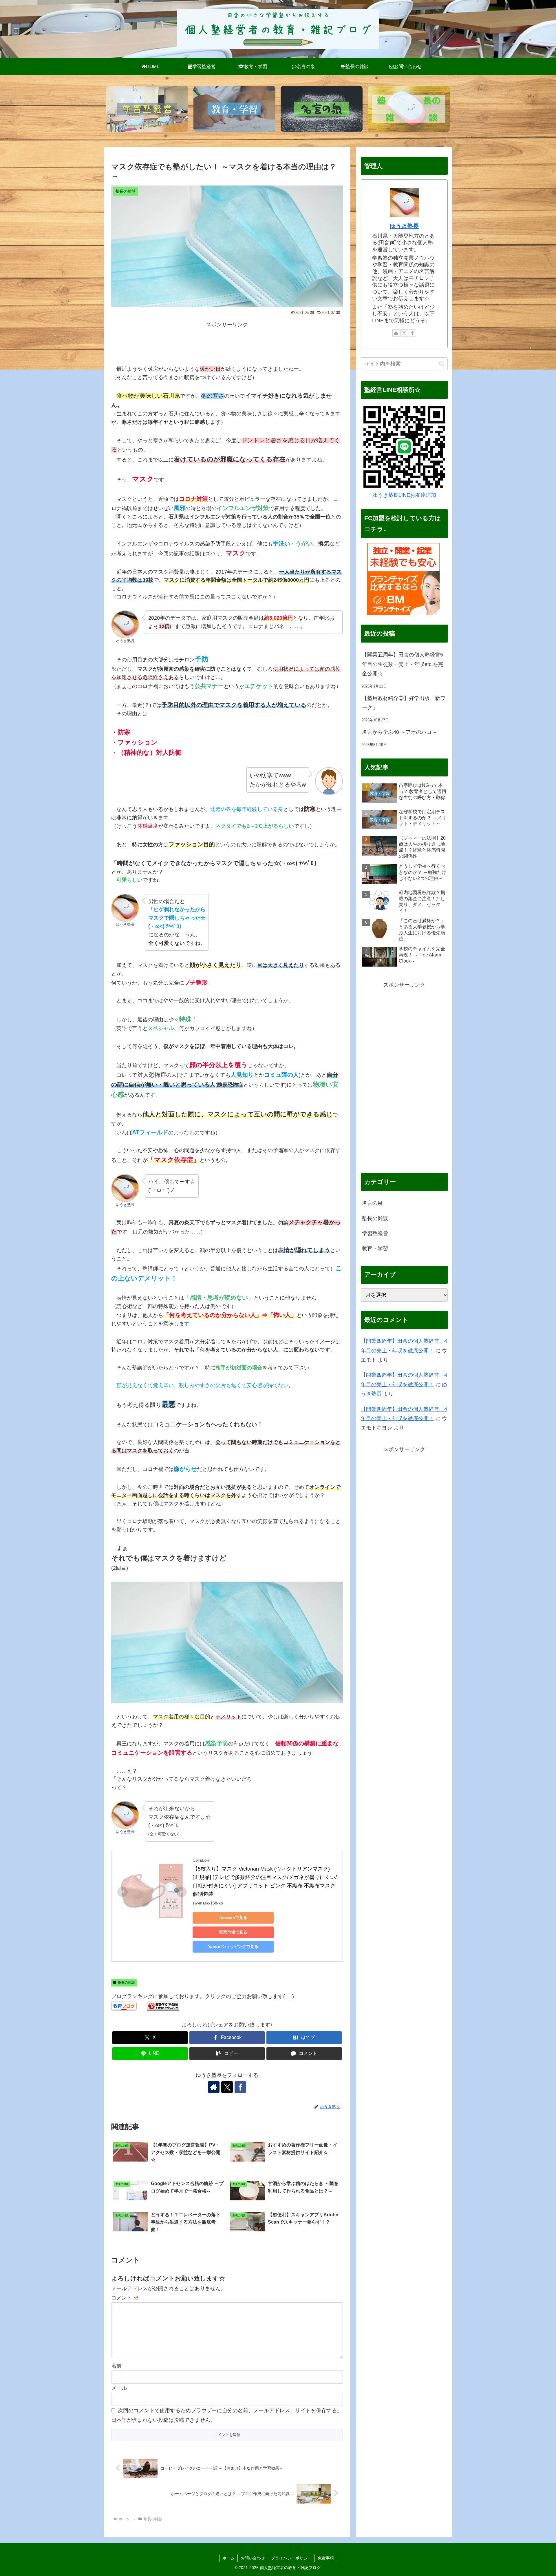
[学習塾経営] (147, 109)
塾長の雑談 (126, 1982)
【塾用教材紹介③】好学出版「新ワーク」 (404, 703)
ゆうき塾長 (404, 226)
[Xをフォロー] (227, 2087)
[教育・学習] (234, 109)
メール (119, 2388)
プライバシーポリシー (291, 2558)
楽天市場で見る (233, 1932)
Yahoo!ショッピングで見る (233, 1946)
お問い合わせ (253, 2558)
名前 (116, 2366)
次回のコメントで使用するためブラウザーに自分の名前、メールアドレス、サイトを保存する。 (230, 2411)
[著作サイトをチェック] (214, 2087)
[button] (227, 2054)
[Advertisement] (227, 342)
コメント (125, 2298)
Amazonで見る (233, 1918)
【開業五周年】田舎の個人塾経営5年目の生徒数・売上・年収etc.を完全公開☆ (403, 664)
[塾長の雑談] (409, 109)
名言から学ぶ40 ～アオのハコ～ (399, 732)
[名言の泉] (322, 109)
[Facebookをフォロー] (240, 2087)
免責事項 (326, 2558)
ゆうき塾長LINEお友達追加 (404, 495)
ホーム (228, 2558)
